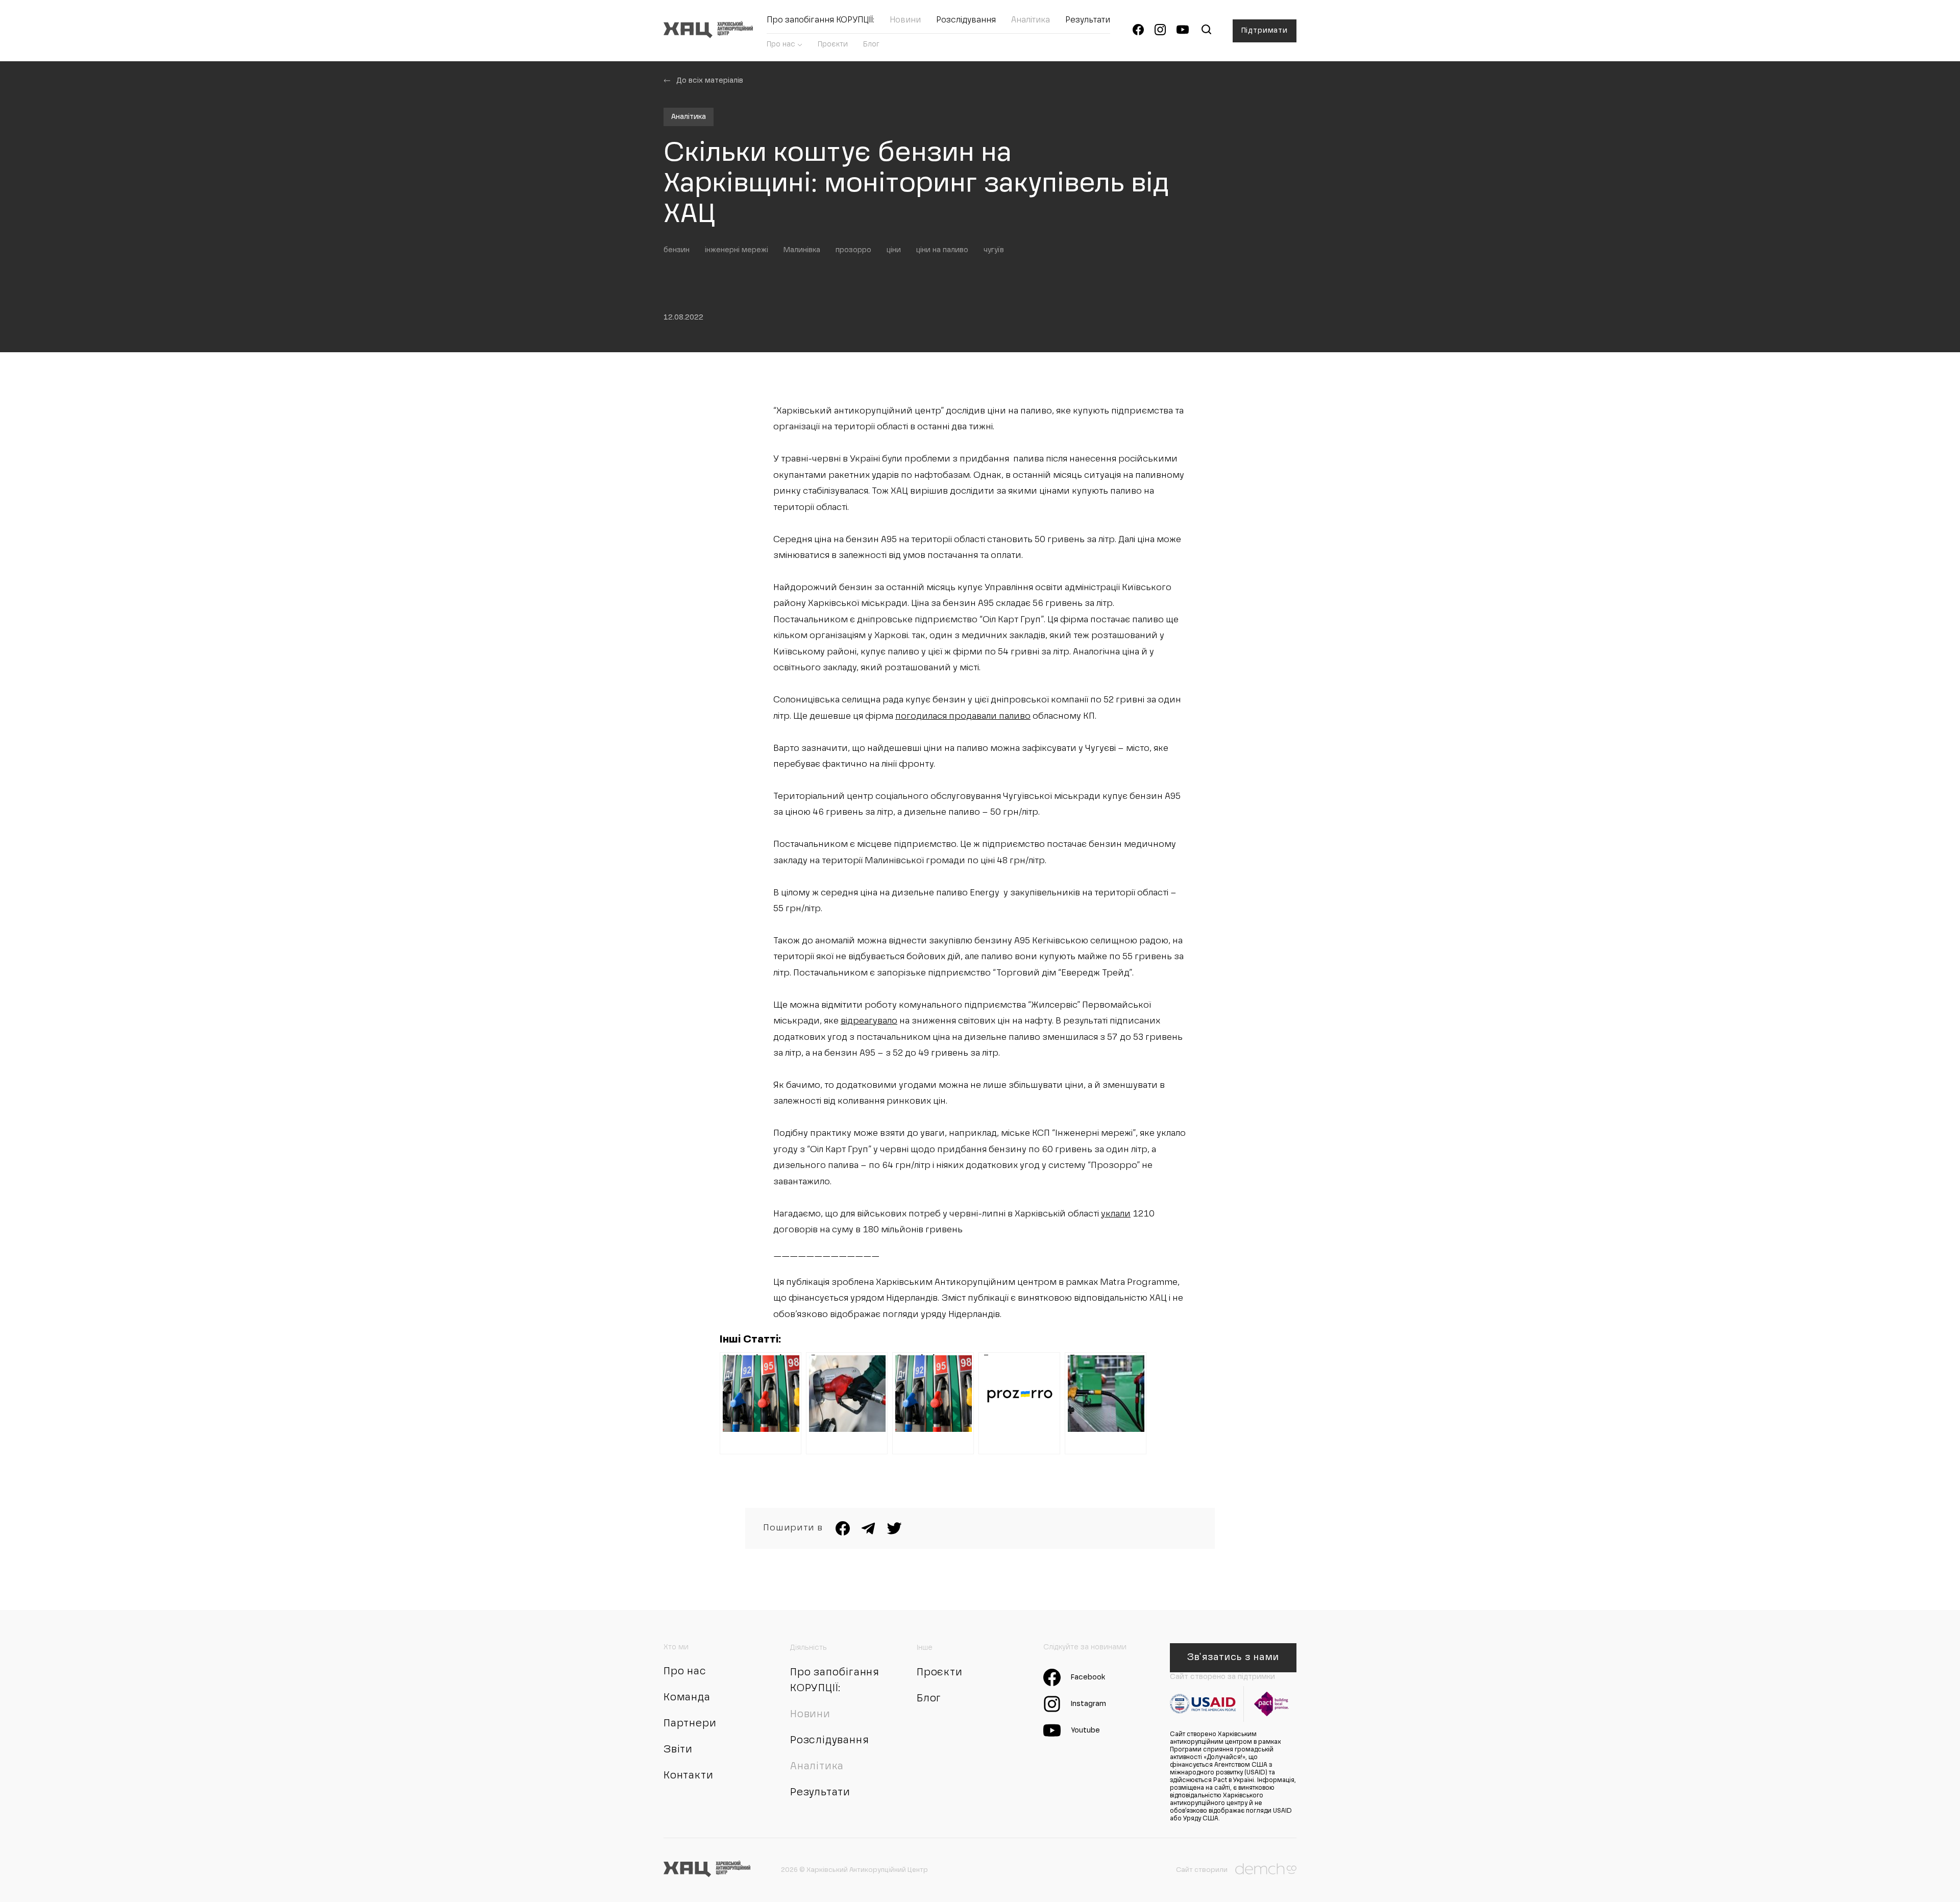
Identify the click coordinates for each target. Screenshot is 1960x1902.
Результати (1088, 20)
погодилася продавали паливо (963, 716)
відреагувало (869, 1021)
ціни (894, 250)
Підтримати (1265, 31)
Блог (871, 44)
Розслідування (966, 20)
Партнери (690, 1724)
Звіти (678, 1750)
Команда (687, 1698)
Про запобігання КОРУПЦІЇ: (820, 20)
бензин (677, 250)
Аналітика (1031, 20)
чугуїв (994, 250)
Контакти (688, 1776)
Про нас (781, 44)
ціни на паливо (942, 250)
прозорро (853, 250)
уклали (1116, 1214)
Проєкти (833, 44)
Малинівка (802, 250)
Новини (905, 20)
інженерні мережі (737, 250)
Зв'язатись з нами (1233, 1657)
